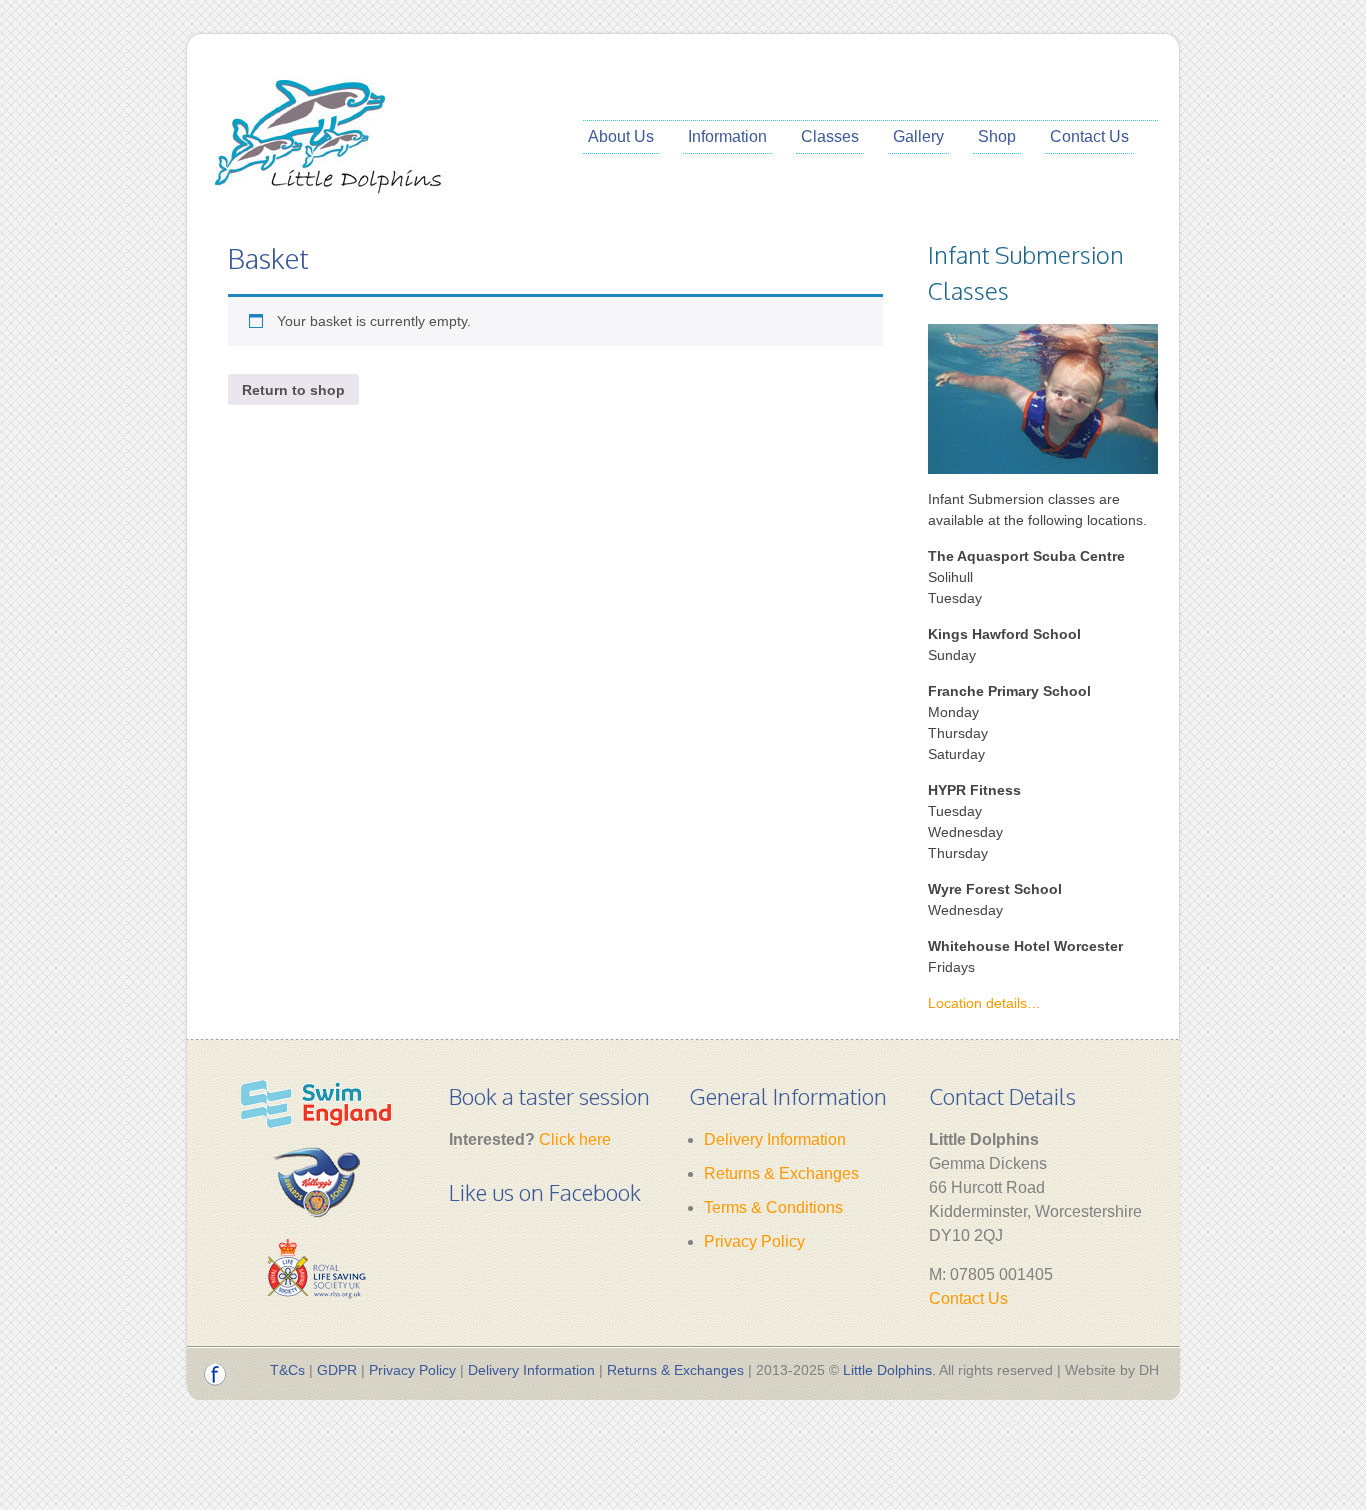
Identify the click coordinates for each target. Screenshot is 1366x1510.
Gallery (918, 136)
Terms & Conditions (773, 1207)
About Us (621, 136)
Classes (830, 136)
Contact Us (1089, 136)
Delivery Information (775, 1139)
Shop (997, 136)
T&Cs (287, 1370)
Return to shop (293, 390)
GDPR (337, 1370)
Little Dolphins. (889, 1370)
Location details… (984, 1003)
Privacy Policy (754, 1241)
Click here (575, 1139)
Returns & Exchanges (781, 1173)
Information (727, 136)
